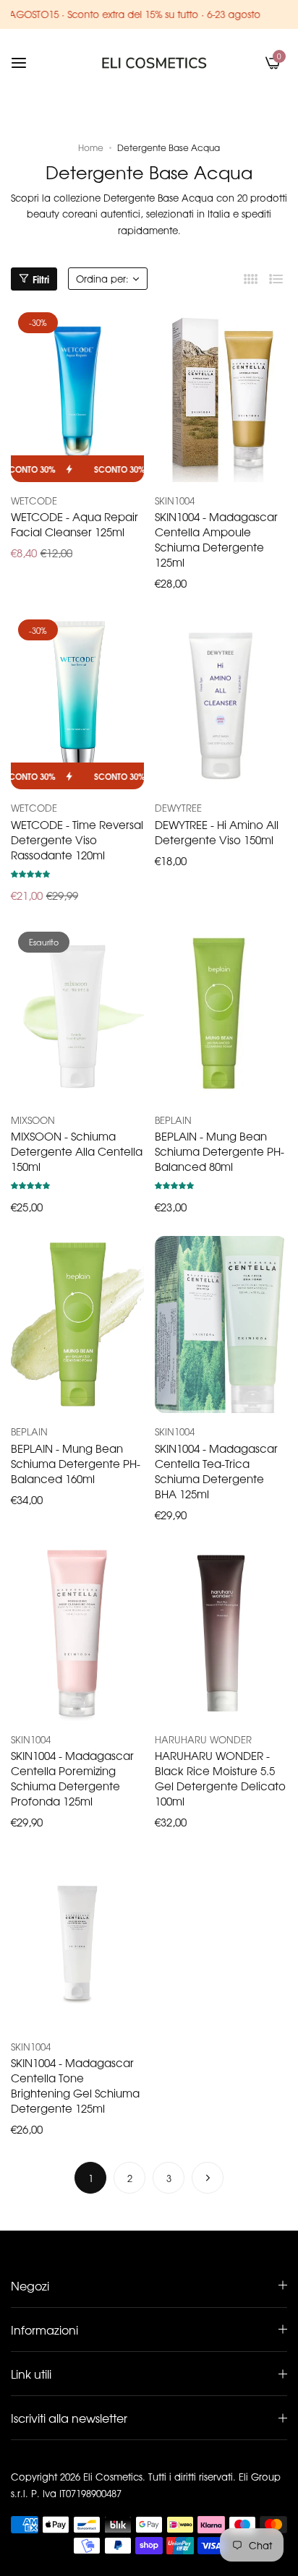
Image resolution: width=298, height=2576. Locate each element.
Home (91, 147)
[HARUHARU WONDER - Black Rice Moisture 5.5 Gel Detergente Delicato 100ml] (221, 1632)
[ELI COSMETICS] (154, 63)
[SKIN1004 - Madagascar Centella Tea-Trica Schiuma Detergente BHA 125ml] (221, 1325)
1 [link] (91, 2178)
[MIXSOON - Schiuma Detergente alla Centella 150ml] (77, 1013)
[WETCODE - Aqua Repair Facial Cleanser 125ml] (77, 394)
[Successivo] (208, 2178)
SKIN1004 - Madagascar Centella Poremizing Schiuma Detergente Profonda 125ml (72, 1778)
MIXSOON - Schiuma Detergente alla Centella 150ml (77, 1151)
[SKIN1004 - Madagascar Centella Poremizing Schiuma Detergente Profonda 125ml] (77, 1632)
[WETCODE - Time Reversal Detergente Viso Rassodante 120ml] (77, 701)
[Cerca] (248, 63)
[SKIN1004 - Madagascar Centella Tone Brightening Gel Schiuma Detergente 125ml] (77, 1940)
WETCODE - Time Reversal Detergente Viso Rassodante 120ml (77, 840)
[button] (30, 873)
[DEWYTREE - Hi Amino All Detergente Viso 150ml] (221, 701)
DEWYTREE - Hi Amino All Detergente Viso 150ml (217, 832)
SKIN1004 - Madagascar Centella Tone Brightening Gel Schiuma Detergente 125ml (75, 2085)
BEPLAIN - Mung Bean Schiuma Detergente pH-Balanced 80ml (220, 1151)
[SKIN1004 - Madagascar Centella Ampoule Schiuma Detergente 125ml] (221, 394)
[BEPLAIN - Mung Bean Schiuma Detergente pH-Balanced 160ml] (77, 1325)
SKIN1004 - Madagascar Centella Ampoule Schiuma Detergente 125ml (216, 539)
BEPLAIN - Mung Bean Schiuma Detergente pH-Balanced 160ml (76, 1463)
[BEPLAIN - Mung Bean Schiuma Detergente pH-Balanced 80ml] (221, 1013)
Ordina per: (102, 279)
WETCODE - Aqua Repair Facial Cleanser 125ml (74, 524)
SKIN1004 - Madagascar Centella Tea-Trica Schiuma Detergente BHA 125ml (216, 1471)
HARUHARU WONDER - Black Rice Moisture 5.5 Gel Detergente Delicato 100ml (220, 1778)
